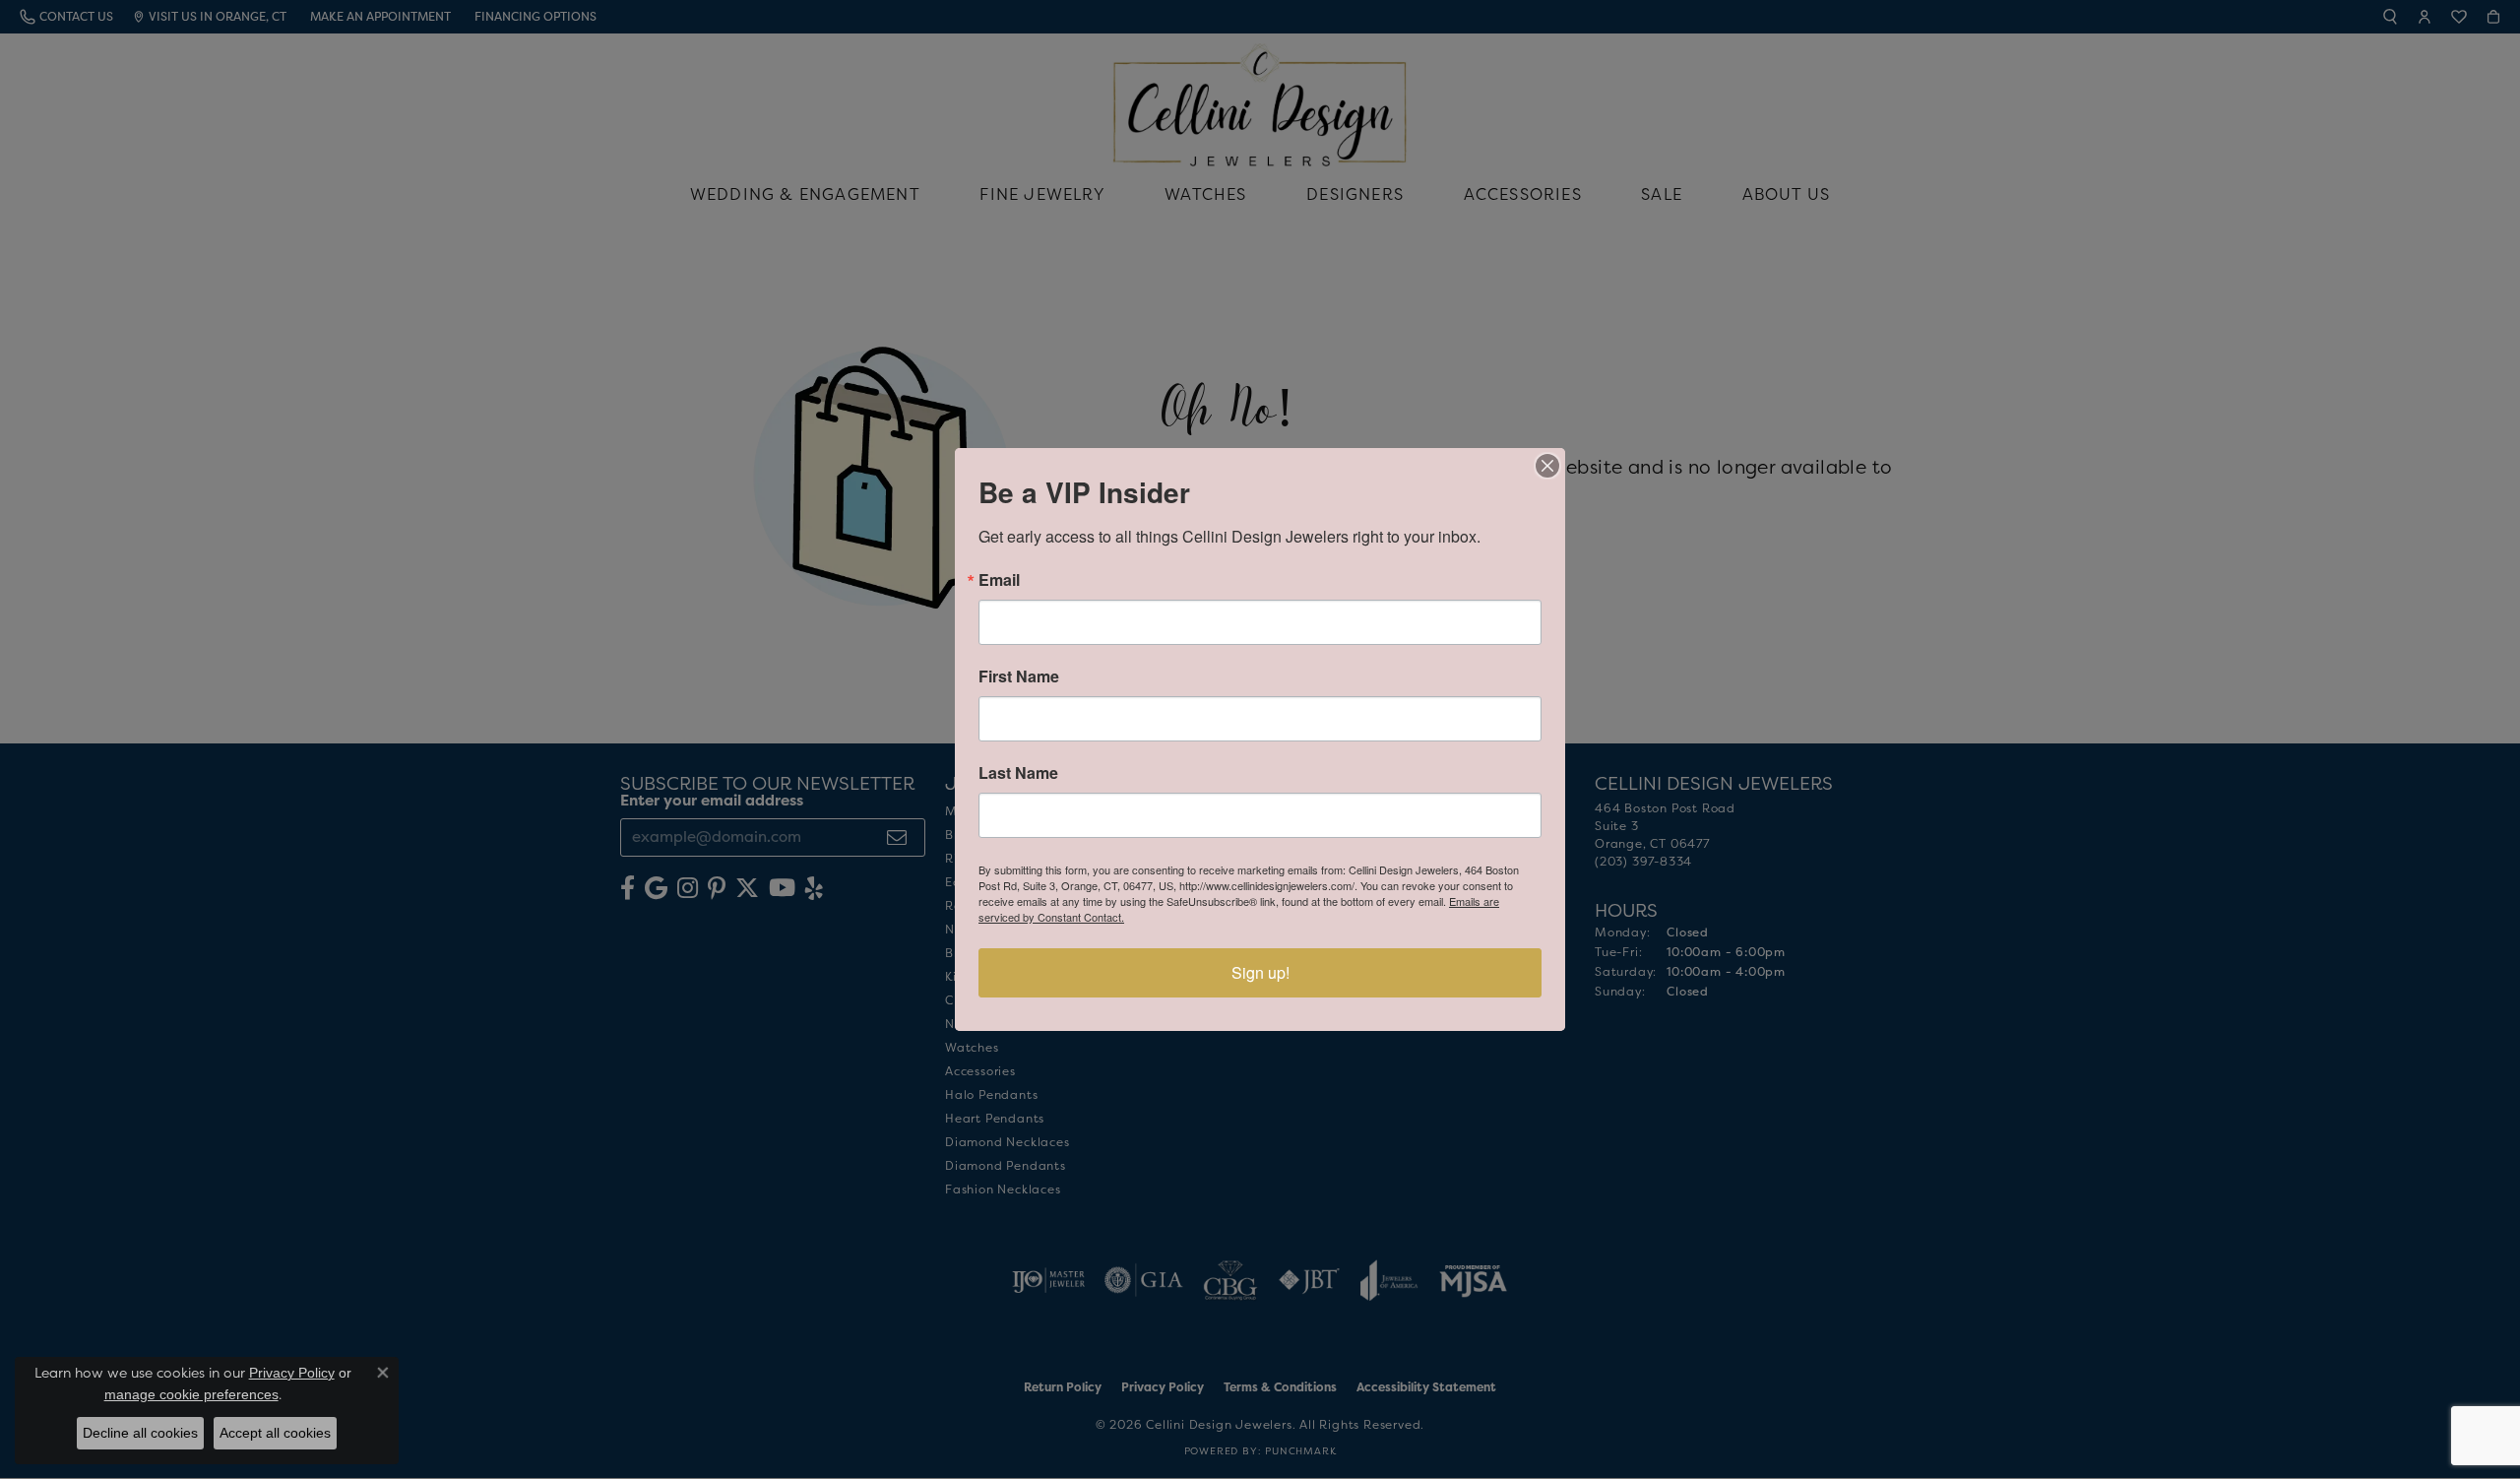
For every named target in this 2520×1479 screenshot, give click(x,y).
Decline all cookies (140, 1433)
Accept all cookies (275, 1433)
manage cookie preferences (191, 1394)
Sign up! (1260, 972)
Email (999, 580)
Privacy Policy (292, 1373)
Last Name (1018, 773)
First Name (1019, 676)
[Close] (1547, 466)
